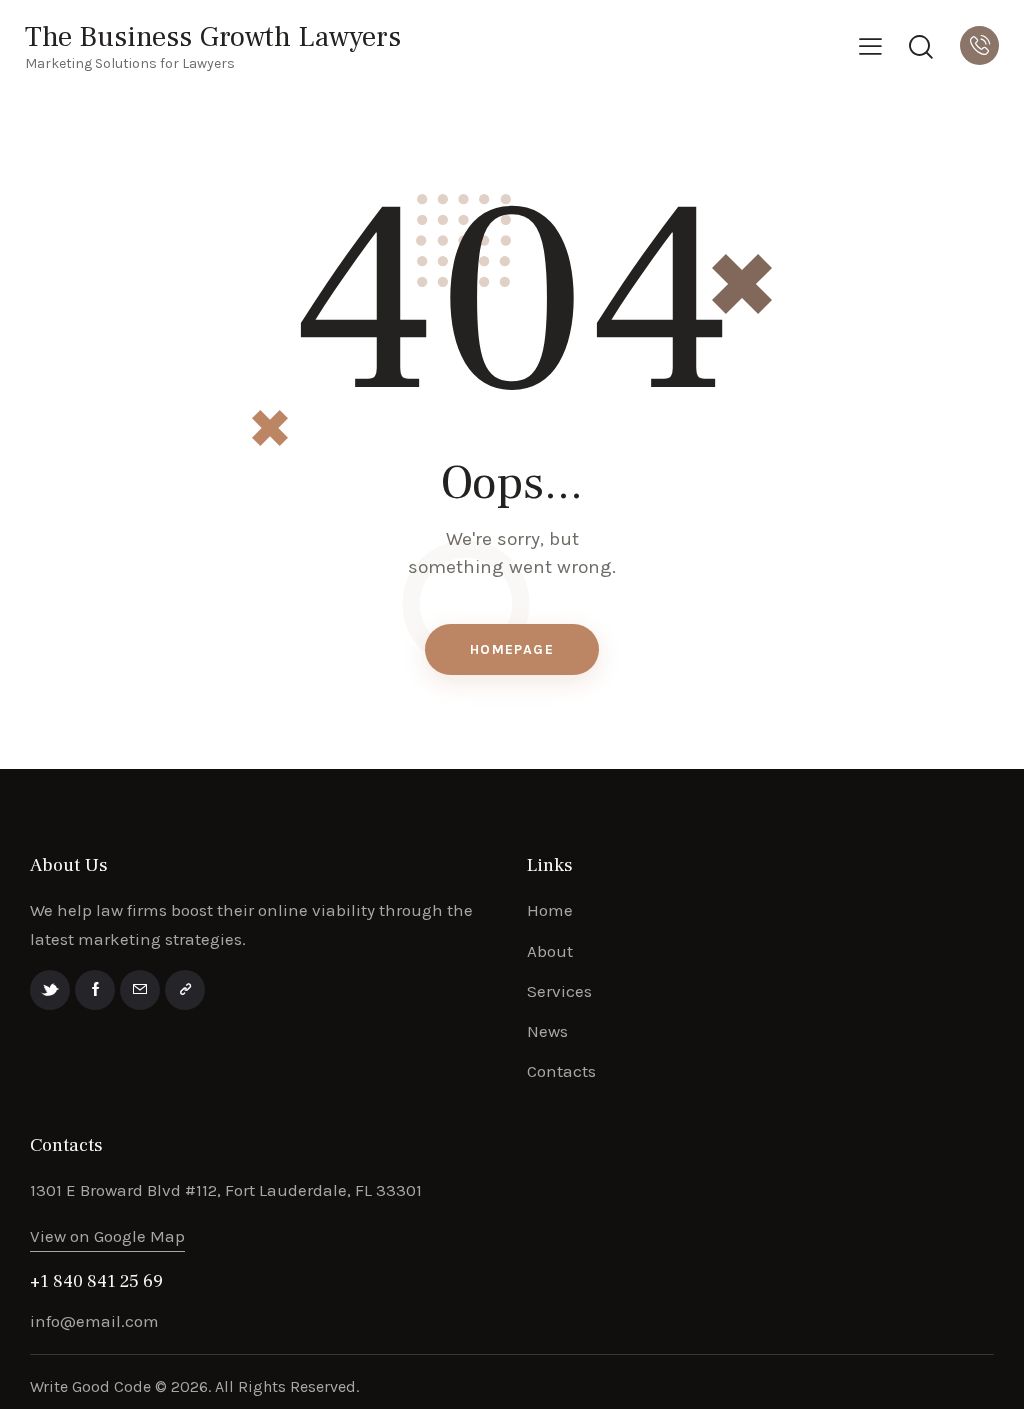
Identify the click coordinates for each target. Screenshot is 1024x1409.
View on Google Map (107, 1236)
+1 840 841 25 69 (96, 1281)
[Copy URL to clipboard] (185, 990)
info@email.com (94, 1321)
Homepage (512, 649)
